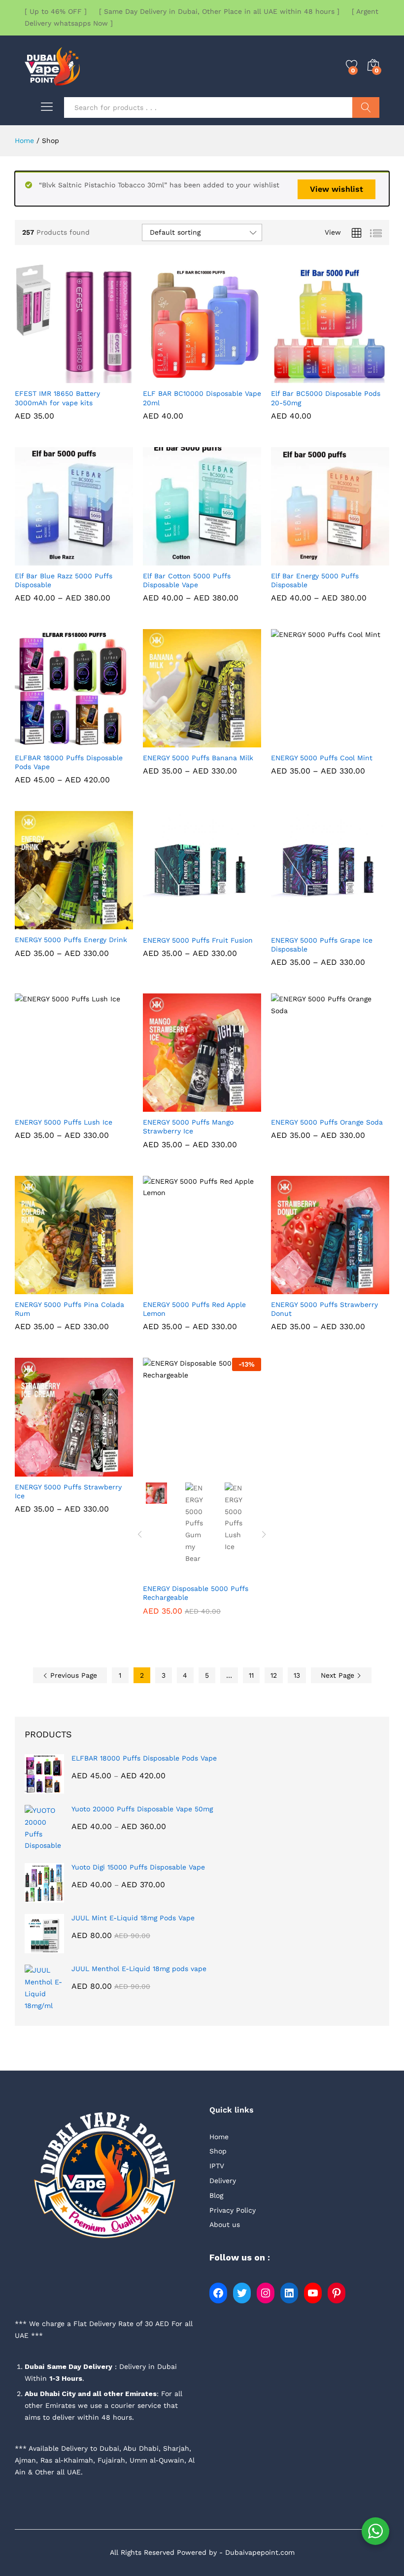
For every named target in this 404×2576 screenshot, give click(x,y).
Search (366, 107)
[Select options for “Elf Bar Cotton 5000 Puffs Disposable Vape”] (179, 560)
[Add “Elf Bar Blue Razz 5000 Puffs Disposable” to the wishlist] (97, 560)
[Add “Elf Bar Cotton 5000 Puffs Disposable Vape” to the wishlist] (225, 560)
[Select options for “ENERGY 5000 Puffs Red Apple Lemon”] (179, 1288)
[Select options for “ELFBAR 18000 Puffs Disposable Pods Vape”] (51, 741)
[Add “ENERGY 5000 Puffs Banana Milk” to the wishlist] (225, 741)
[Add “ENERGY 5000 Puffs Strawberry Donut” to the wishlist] (353, 1288)
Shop (218, 2151)
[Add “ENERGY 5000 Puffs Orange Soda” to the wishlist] (353, 1106)
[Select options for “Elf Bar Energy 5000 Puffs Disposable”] (307, 560)
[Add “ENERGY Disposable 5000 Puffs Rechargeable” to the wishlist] (225, 1470)
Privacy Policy (233, 2210)
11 (251, 1675)
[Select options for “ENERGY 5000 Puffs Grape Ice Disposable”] (307, 924)
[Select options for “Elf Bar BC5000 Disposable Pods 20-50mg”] (307, 377)
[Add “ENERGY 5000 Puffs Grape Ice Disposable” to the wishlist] (353, 924)
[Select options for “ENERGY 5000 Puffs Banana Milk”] (179, 741)
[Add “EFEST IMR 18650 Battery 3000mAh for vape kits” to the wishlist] (97, 377)
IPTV (217, 2166)
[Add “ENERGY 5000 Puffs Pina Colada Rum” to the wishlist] (97, 1288)
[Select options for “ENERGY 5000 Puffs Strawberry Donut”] (307, 1288)
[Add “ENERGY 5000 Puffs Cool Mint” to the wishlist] (353, 741)
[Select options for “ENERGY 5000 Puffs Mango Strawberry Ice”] (179, 1106)
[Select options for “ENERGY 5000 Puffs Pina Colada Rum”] (51, 1288)
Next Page (339, 1675)
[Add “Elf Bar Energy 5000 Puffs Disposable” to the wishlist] (353, 560)
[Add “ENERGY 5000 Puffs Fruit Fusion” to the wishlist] (225, 924)
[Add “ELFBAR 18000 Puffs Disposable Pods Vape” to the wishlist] (97, 741)
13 (297, 1675)
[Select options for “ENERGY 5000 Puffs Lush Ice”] (51, 1106)
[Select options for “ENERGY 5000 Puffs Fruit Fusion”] (179, 924)
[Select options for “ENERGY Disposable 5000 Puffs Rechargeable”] (179, 1470)
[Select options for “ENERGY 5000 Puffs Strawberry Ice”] (51, 1471)
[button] (51, 377)
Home (219, 2137)
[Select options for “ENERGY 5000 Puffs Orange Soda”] (307, 1106)
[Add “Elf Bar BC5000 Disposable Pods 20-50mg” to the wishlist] (353, 377)
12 (274, 1675)
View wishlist (337, 189)
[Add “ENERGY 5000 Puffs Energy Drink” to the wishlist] (97, 923)
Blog (216, 2195)
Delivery (223, 2181)
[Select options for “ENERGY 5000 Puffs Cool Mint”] (307, 741)
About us (225, 2224)
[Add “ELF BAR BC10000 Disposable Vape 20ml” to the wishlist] (225, 377)
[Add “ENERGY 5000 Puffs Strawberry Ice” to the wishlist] (97, 1471)
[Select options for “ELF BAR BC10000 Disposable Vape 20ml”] (179, 377)
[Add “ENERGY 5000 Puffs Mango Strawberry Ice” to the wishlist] (225, 1106)
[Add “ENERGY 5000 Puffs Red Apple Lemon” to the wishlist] (225, 1288)
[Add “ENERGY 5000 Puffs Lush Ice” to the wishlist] (97, 1106)
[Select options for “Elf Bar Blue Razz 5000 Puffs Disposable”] (51, 560)
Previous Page (72, 1675)
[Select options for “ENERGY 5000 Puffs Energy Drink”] (51, 923)
